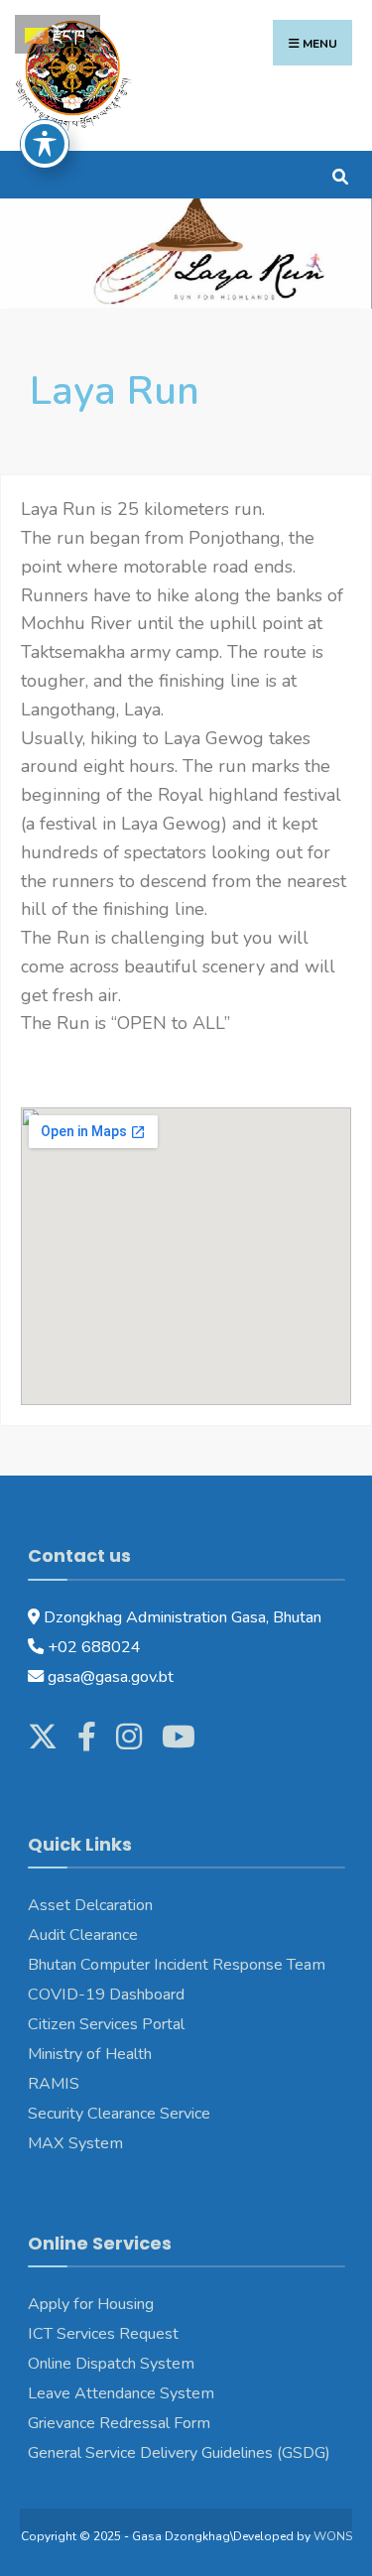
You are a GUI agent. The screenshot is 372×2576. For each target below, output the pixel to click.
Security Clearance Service (119, 2114)
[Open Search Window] (340, 174)
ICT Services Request (103, 2334)
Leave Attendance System (121, 2393)
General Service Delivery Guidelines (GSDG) (179, 2453)
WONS (333, 2536)
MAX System (75, 2143)
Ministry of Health (90, 2054)
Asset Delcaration (90, 1905)
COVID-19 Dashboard (106, 1995)
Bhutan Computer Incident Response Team (179, 1965)
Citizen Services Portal (106, 2024)
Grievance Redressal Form (119, 2423)
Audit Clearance (83, 1935)
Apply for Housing (91, 2304)
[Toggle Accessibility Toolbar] (45, 144)
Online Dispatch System (111, 2364)
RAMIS (54, 2084)
